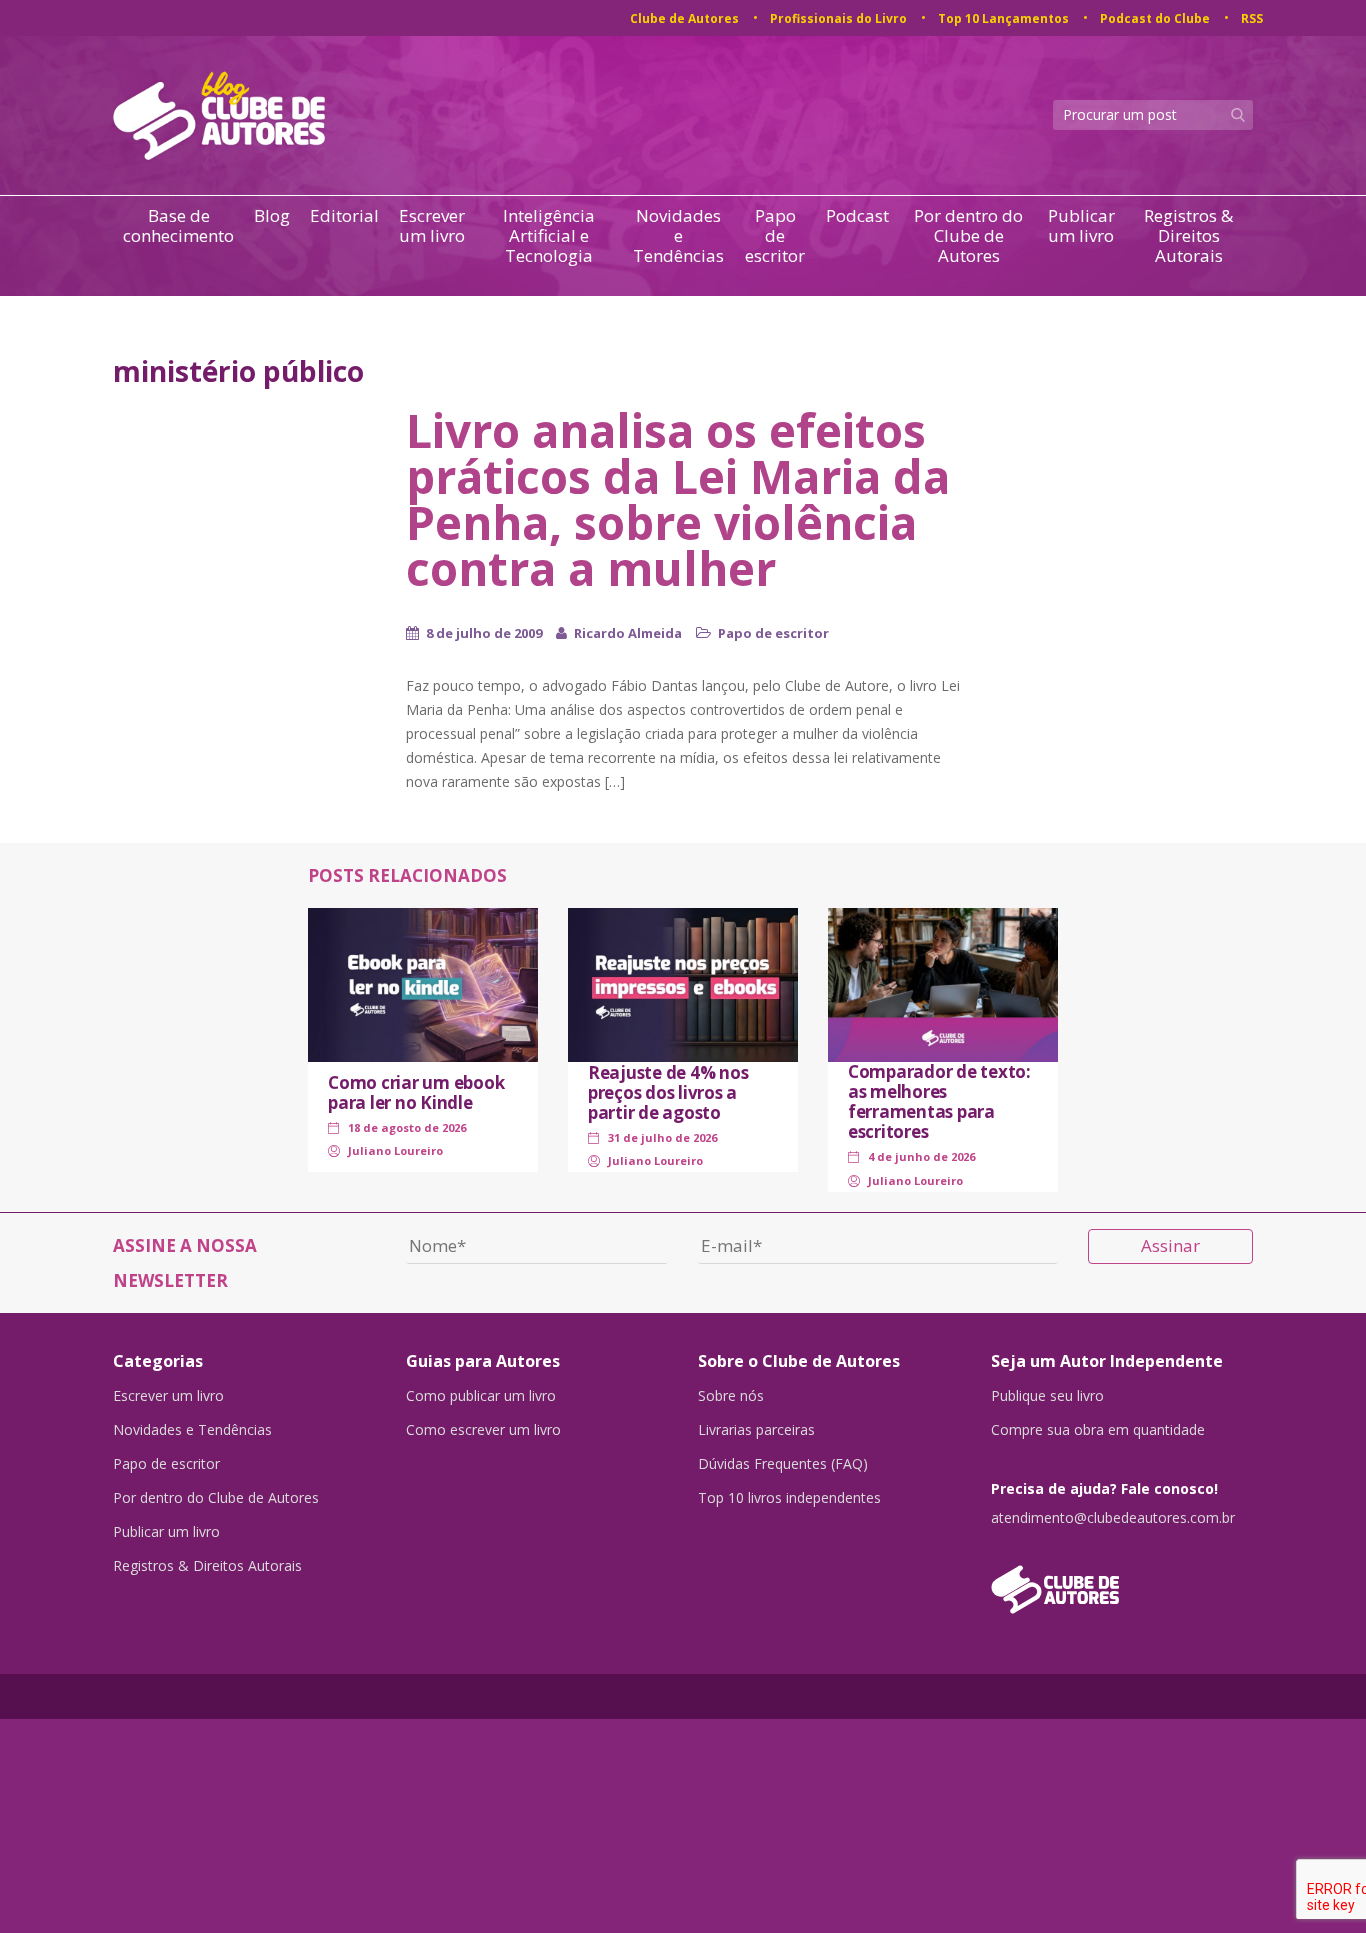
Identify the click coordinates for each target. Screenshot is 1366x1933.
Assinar (1170, 1245)
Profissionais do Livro (838, 18)
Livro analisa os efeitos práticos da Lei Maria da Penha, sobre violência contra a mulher (678, 499)
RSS (1252, 18)
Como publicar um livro (481, 1396)
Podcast (857, 216)
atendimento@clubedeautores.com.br (1113, 1518)
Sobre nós (731, 1396)
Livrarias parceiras (756, 1430)
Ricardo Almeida (628, 633)
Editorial (344, 216)
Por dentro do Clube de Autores (968, 236)
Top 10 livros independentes (789, 1498)
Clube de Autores (684, 18)
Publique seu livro (1047, 1396)
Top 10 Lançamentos (1003, 18)
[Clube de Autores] (1122, 1579)
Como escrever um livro (483, 1430)
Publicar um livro (1081, 226)
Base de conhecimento (178, 226)
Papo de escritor (775, 236)
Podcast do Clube (1155, 18)
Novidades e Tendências (678, 236)
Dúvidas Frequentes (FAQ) (783, 1464)
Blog (272, 216)
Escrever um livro (432, 226)
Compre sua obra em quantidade (1098, 1430)
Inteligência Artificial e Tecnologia (549, 236)
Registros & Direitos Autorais (1188, 236)
